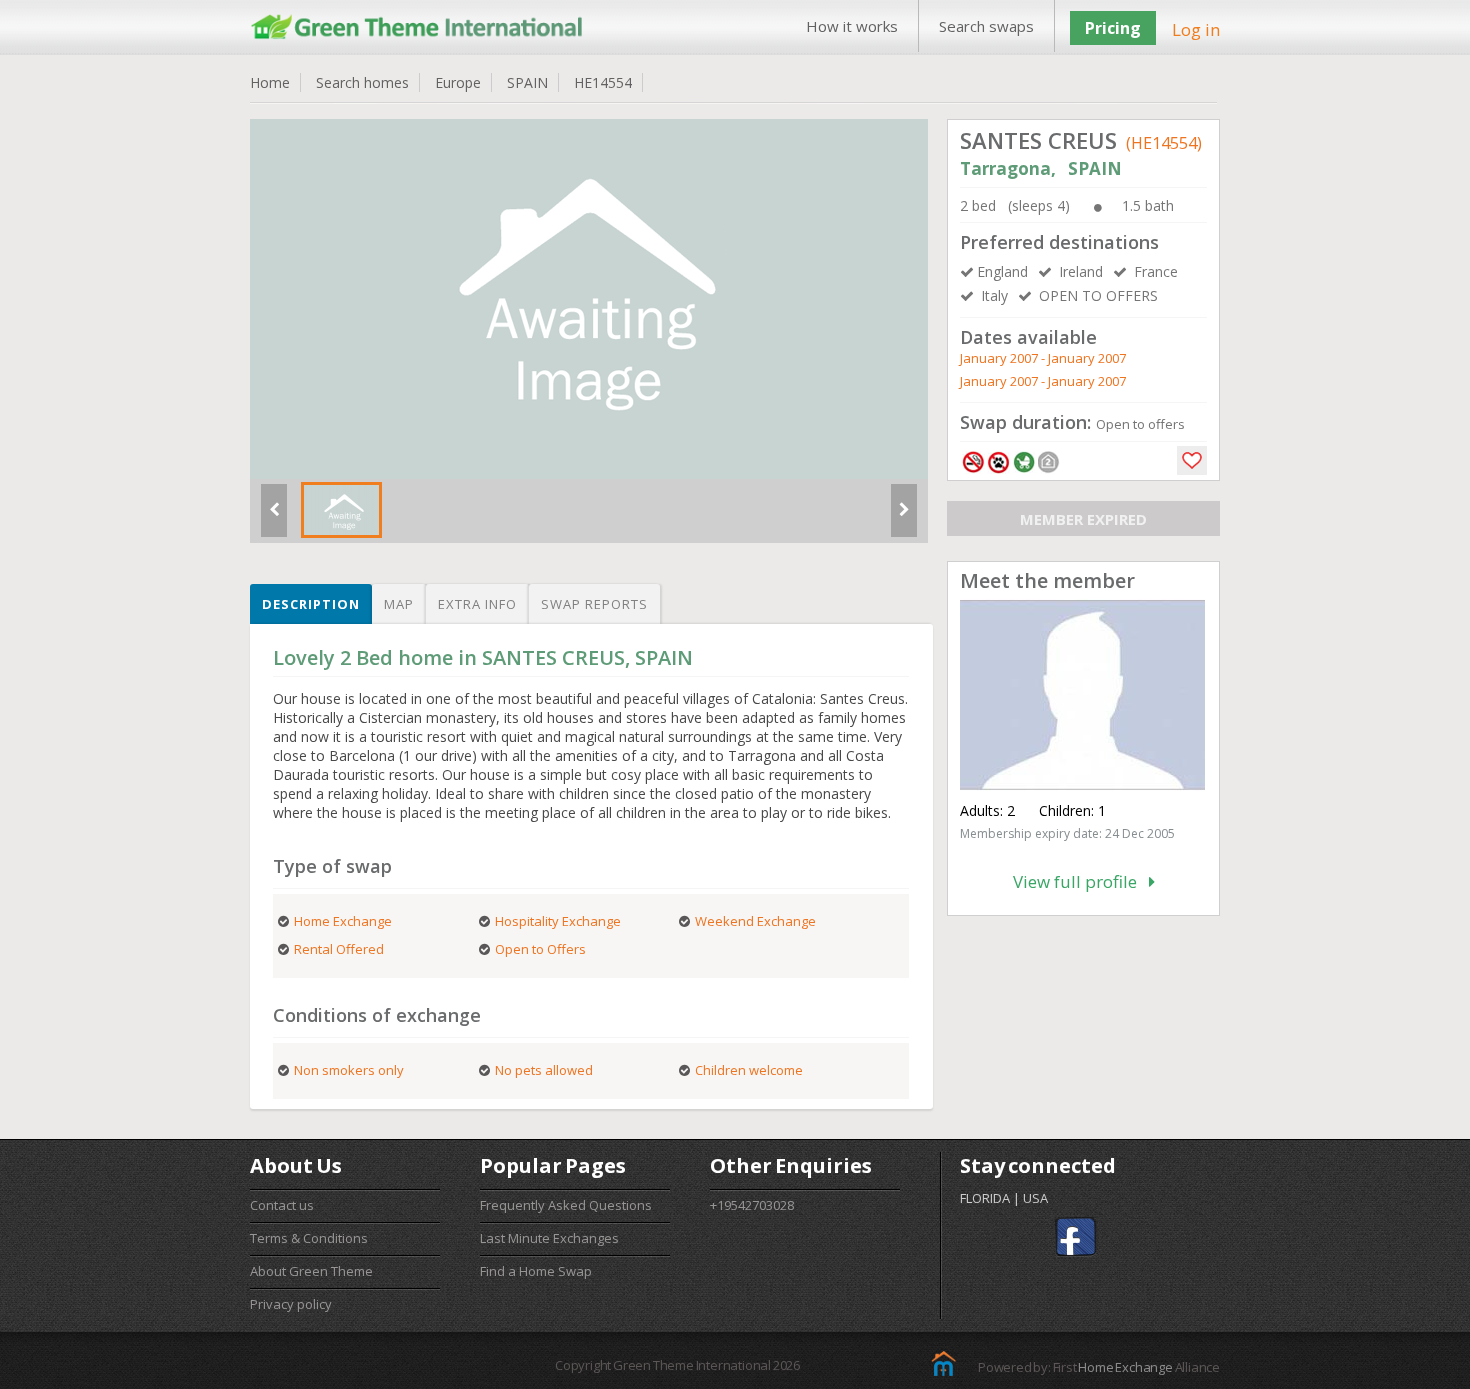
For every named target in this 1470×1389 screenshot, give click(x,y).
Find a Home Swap (536, 1271)
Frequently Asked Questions (566, 1205)
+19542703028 (752, 1205)
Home (270, 82)
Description (311, 604)
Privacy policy (291, 1304)
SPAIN (527, 82)
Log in (1196, 29)
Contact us (282, 1205)
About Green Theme (311, 1271)
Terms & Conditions (309, 1238)
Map (399, 604)
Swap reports (594, 604)
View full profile (1081, 881)
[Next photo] (904, 518)
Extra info (477, 604)
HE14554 (603, 82)
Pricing (1113, 28)
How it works (852, 26)
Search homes (362, 82)
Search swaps (986, 26)
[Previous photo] (274, 518)
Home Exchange (1125, 1367)
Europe (458, 82)
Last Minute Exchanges (549, 1238)
